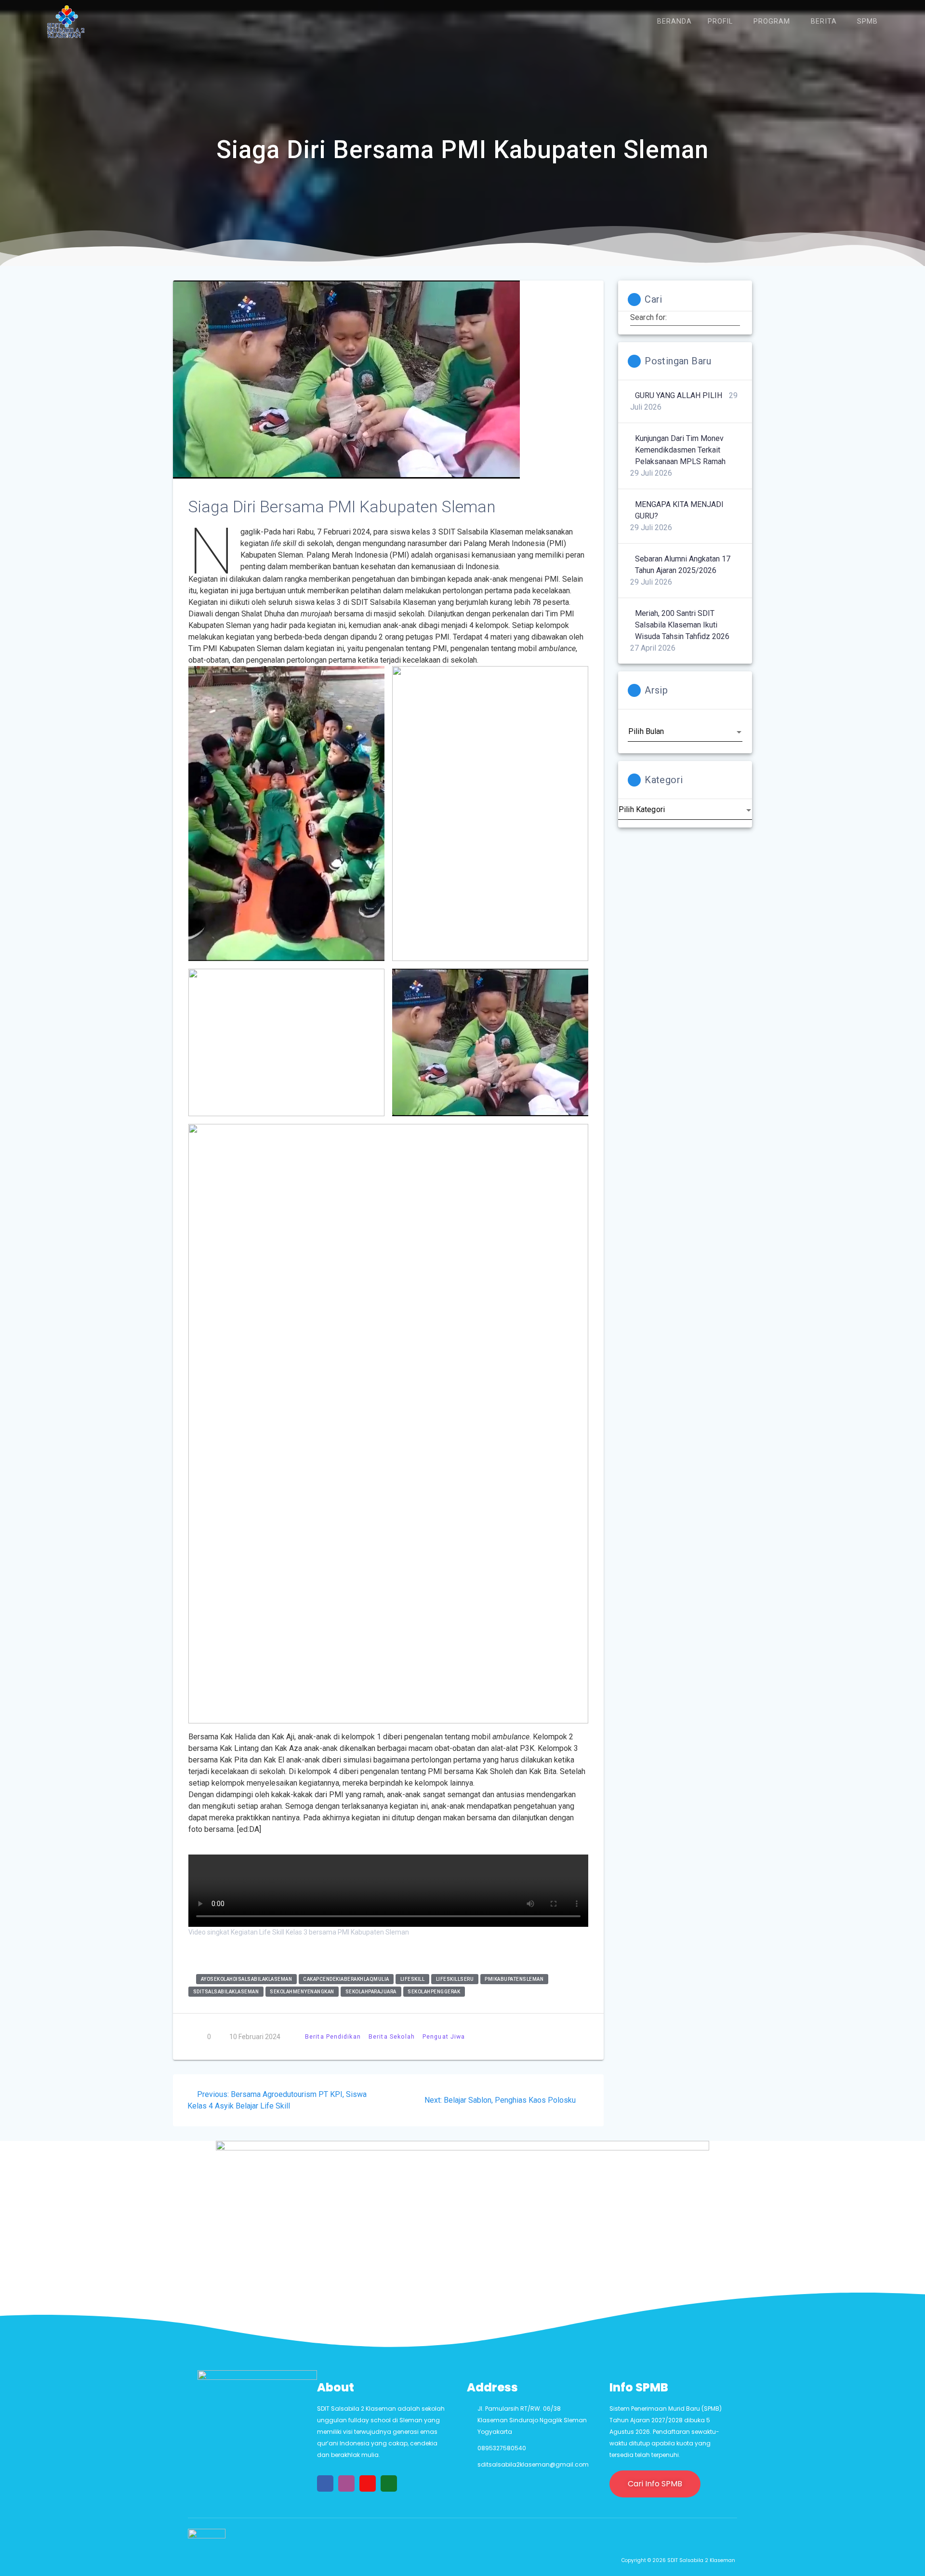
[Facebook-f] (325, 2483)
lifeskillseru (455, 1979)
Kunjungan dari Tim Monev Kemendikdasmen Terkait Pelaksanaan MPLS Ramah (680, 450)
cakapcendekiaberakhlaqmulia (346, 1979)
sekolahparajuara (371, 1992)
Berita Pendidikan (333, 2036)
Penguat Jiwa (444, 2036)
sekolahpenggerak (434, 1992)
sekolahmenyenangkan (302, 1992)
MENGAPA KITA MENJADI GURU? (679, 510)
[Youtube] (368, 2483)
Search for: (649, 318)
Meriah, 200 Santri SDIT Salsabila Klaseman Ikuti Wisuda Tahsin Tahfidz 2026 (682, 625)
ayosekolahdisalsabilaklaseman (247, 1979)
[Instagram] (346, 2483)
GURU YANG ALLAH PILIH (679, 395)
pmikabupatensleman (514, 1979)
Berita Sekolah (392, 2036)
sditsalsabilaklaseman (226, 1992)
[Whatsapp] (389, 2483)
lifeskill (413, 1979)
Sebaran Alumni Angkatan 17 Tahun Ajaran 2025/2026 (683, 565)
